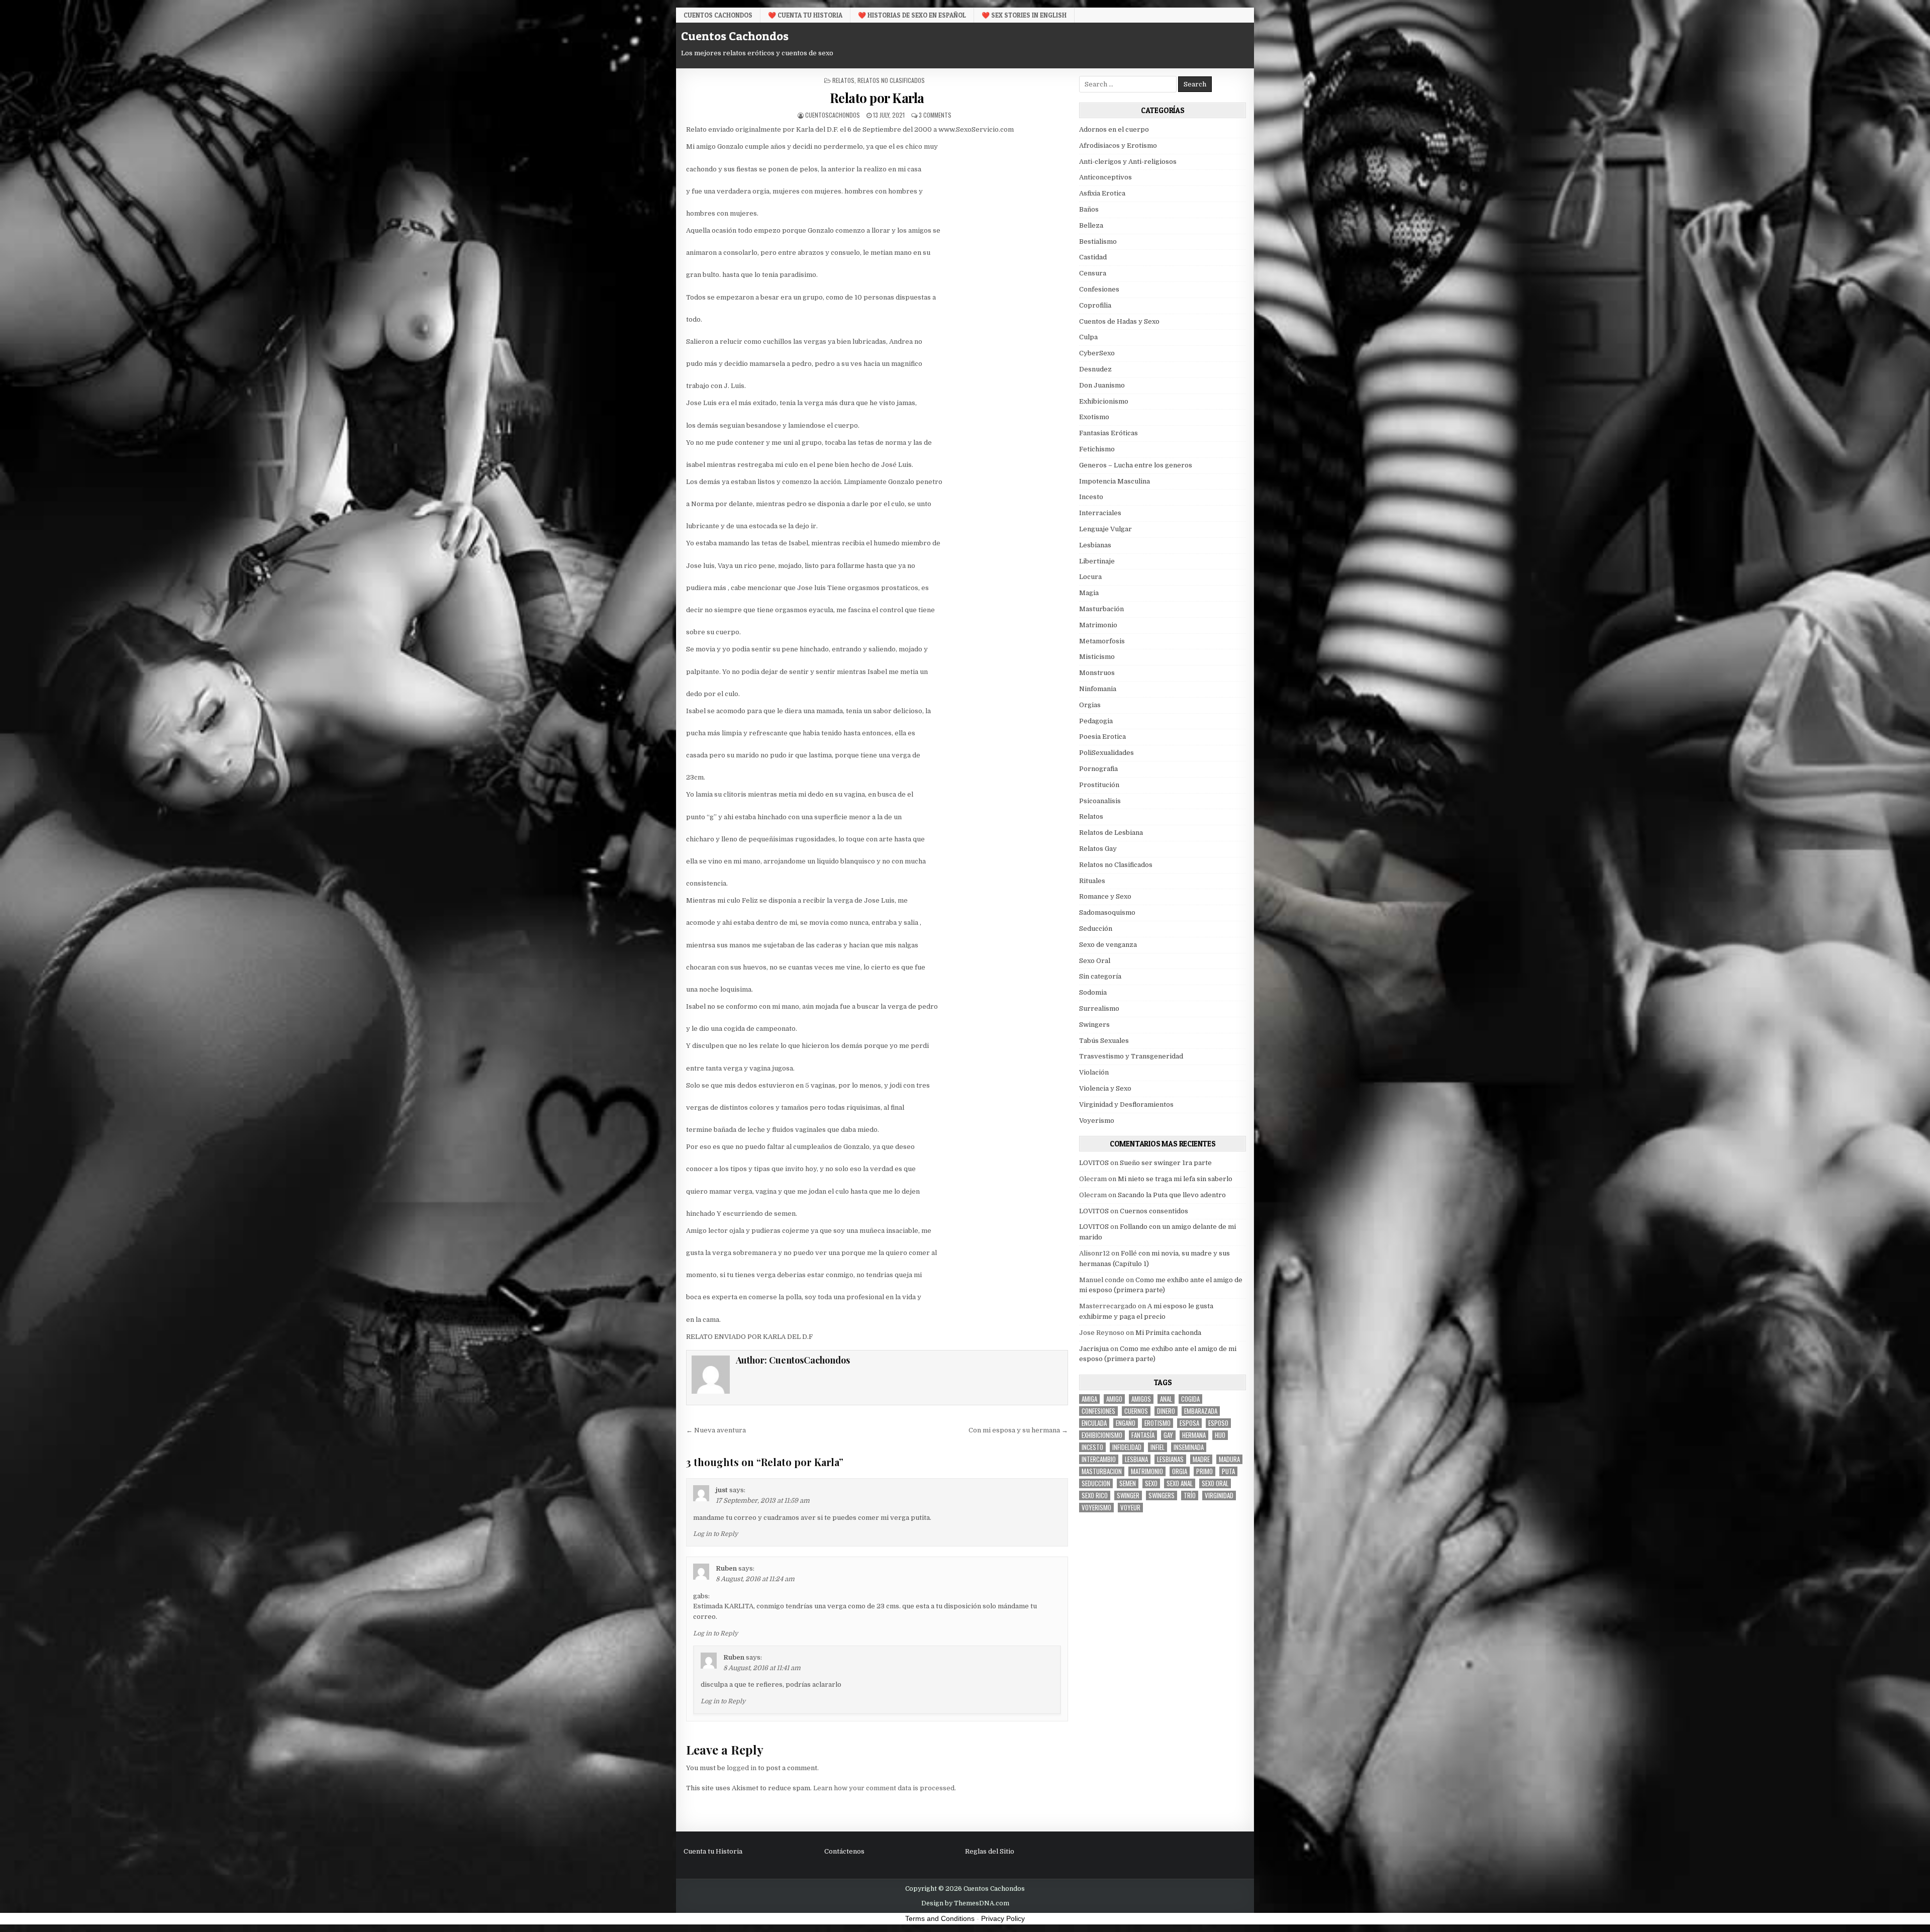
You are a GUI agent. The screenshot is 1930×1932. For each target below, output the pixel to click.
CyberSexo (1097, 353)
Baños (1089, 209)
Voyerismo (1097, 1121)
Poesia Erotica (1102, 737)
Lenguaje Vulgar (1105, 529)
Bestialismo (1098, 241)
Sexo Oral (1095, 961)
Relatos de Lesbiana (1111, 833)
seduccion (1096, 1483)
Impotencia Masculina (1115, 481)
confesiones (1098, 1411)
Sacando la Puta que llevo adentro (1172, 1195)
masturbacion (1102, 1471)
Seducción (1096, 929)
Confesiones (1099, 289)
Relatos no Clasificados (891, 80)
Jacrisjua (1094, 1349)
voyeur (1130, 1508)
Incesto (1091, 497)
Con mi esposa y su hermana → (1018, 1430)
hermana (1194, 1435)
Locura (1090, 577)
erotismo (1157, 1423)
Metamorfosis (1102, 641)
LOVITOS (1094, 1163)
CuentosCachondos (833, 115)
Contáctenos (844, 1851)
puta (1228, 1471)
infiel (1157, 1447)
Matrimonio (1098, 625)
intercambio (1099, 1459)
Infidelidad (1127, 1447)
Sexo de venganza (1108, 945)
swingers (1162, 1495)
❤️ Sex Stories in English (1024, 15)
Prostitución (1099, 785)
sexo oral (1215, 1483)
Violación (1094, 1072)
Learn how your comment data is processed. (885, 1788)
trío (1190, 1495)
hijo (1220, 1435)
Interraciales (1100, 513)
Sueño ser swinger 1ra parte (1166, 1163)
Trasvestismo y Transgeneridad (1131, 1056)
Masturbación (1101, 609)
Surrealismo (1099, 1008)
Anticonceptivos (1105, 177)
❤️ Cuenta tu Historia (805, 15)
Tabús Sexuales (1104, 1041)
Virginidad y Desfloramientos (1126, 1104)
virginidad (1219, 1495)
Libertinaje (1097, 561)
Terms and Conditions (940, 1918)
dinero (1166, 1411)
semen (1128, 1483)
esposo (1218, 1423)
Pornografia (1098, 769)
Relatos (843, 80)
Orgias (1090, 705)
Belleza (1091, 225)
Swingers (1094, 1025)
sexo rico (1095, 1495)
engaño (1126, 1423)
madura (1229, 1459)
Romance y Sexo (1105, 896)
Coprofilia (1095, 305)
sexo (1151, 1483)
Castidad (1093, 257)
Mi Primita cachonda (1168, 1333)
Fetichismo (1097, 449)
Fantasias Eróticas (1108, 433)
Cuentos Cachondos (718, 15)
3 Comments (935, 115)
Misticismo (1097, 657)
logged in (742, 1768)
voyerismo (1096, 1508)
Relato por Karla (877, 98)
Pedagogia (1096, 721)
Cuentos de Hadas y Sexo (1119, 321)
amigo (1114, 1399)
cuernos (1136, 1411)
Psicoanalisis (1100, 801)
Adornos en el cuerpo (1114, 129)
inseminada (1189, 1447)
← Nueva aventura (716, 1430)
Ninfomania (1098, 689)
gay (1168, 1435)
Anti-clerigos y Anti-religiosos (1128, 162)
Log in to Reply (715, 1534)
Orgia (1180, 1471)
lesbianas (1170, 1459)
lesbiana (1136, 1459)
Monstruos (1097, 673)
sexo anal (1180, 1483)
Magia (1089, 593)
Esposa (1189, 1423)
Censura (1093, 273)
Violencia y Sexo (1105, 1088)
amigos (1141, 1399)
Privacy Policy (1003, 1918)
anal (1166, 1399)
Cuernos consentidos (1154, 1211)
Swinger (1128, 1495)
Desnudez (1095, 369)
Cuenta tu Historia (713, 1851)
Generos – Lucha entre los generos (1136, 465)
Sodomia (1093, 992)
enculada (1094, 1423)
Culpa (1088, 337)
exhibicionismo (1102, 1435)
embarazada (1201, 1411)
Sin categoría (1100, 976)
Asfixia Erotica (1102, 193)
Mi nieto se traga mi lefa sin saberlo (1175, 1179)
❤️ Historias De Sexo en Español (912, 15)
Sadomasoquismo (1107, 912)
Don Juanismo (1102, 385)
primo (1204, 1471)
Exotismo (1094, 417)
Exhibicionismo (1104, 401)
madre (1201, 1459)
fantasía (1143, 1435)
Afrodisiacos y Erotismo (1118, 146)
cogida (1190, 1399)
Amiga (1089, 1399)
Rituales (1092, 881)
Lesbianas (1095, 545)
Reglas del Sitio (990, 1851)
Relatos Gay (1098, 849)
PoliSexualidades (1106, 753)
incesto (1092, 1447)
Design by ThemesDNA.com (965, 1903)
